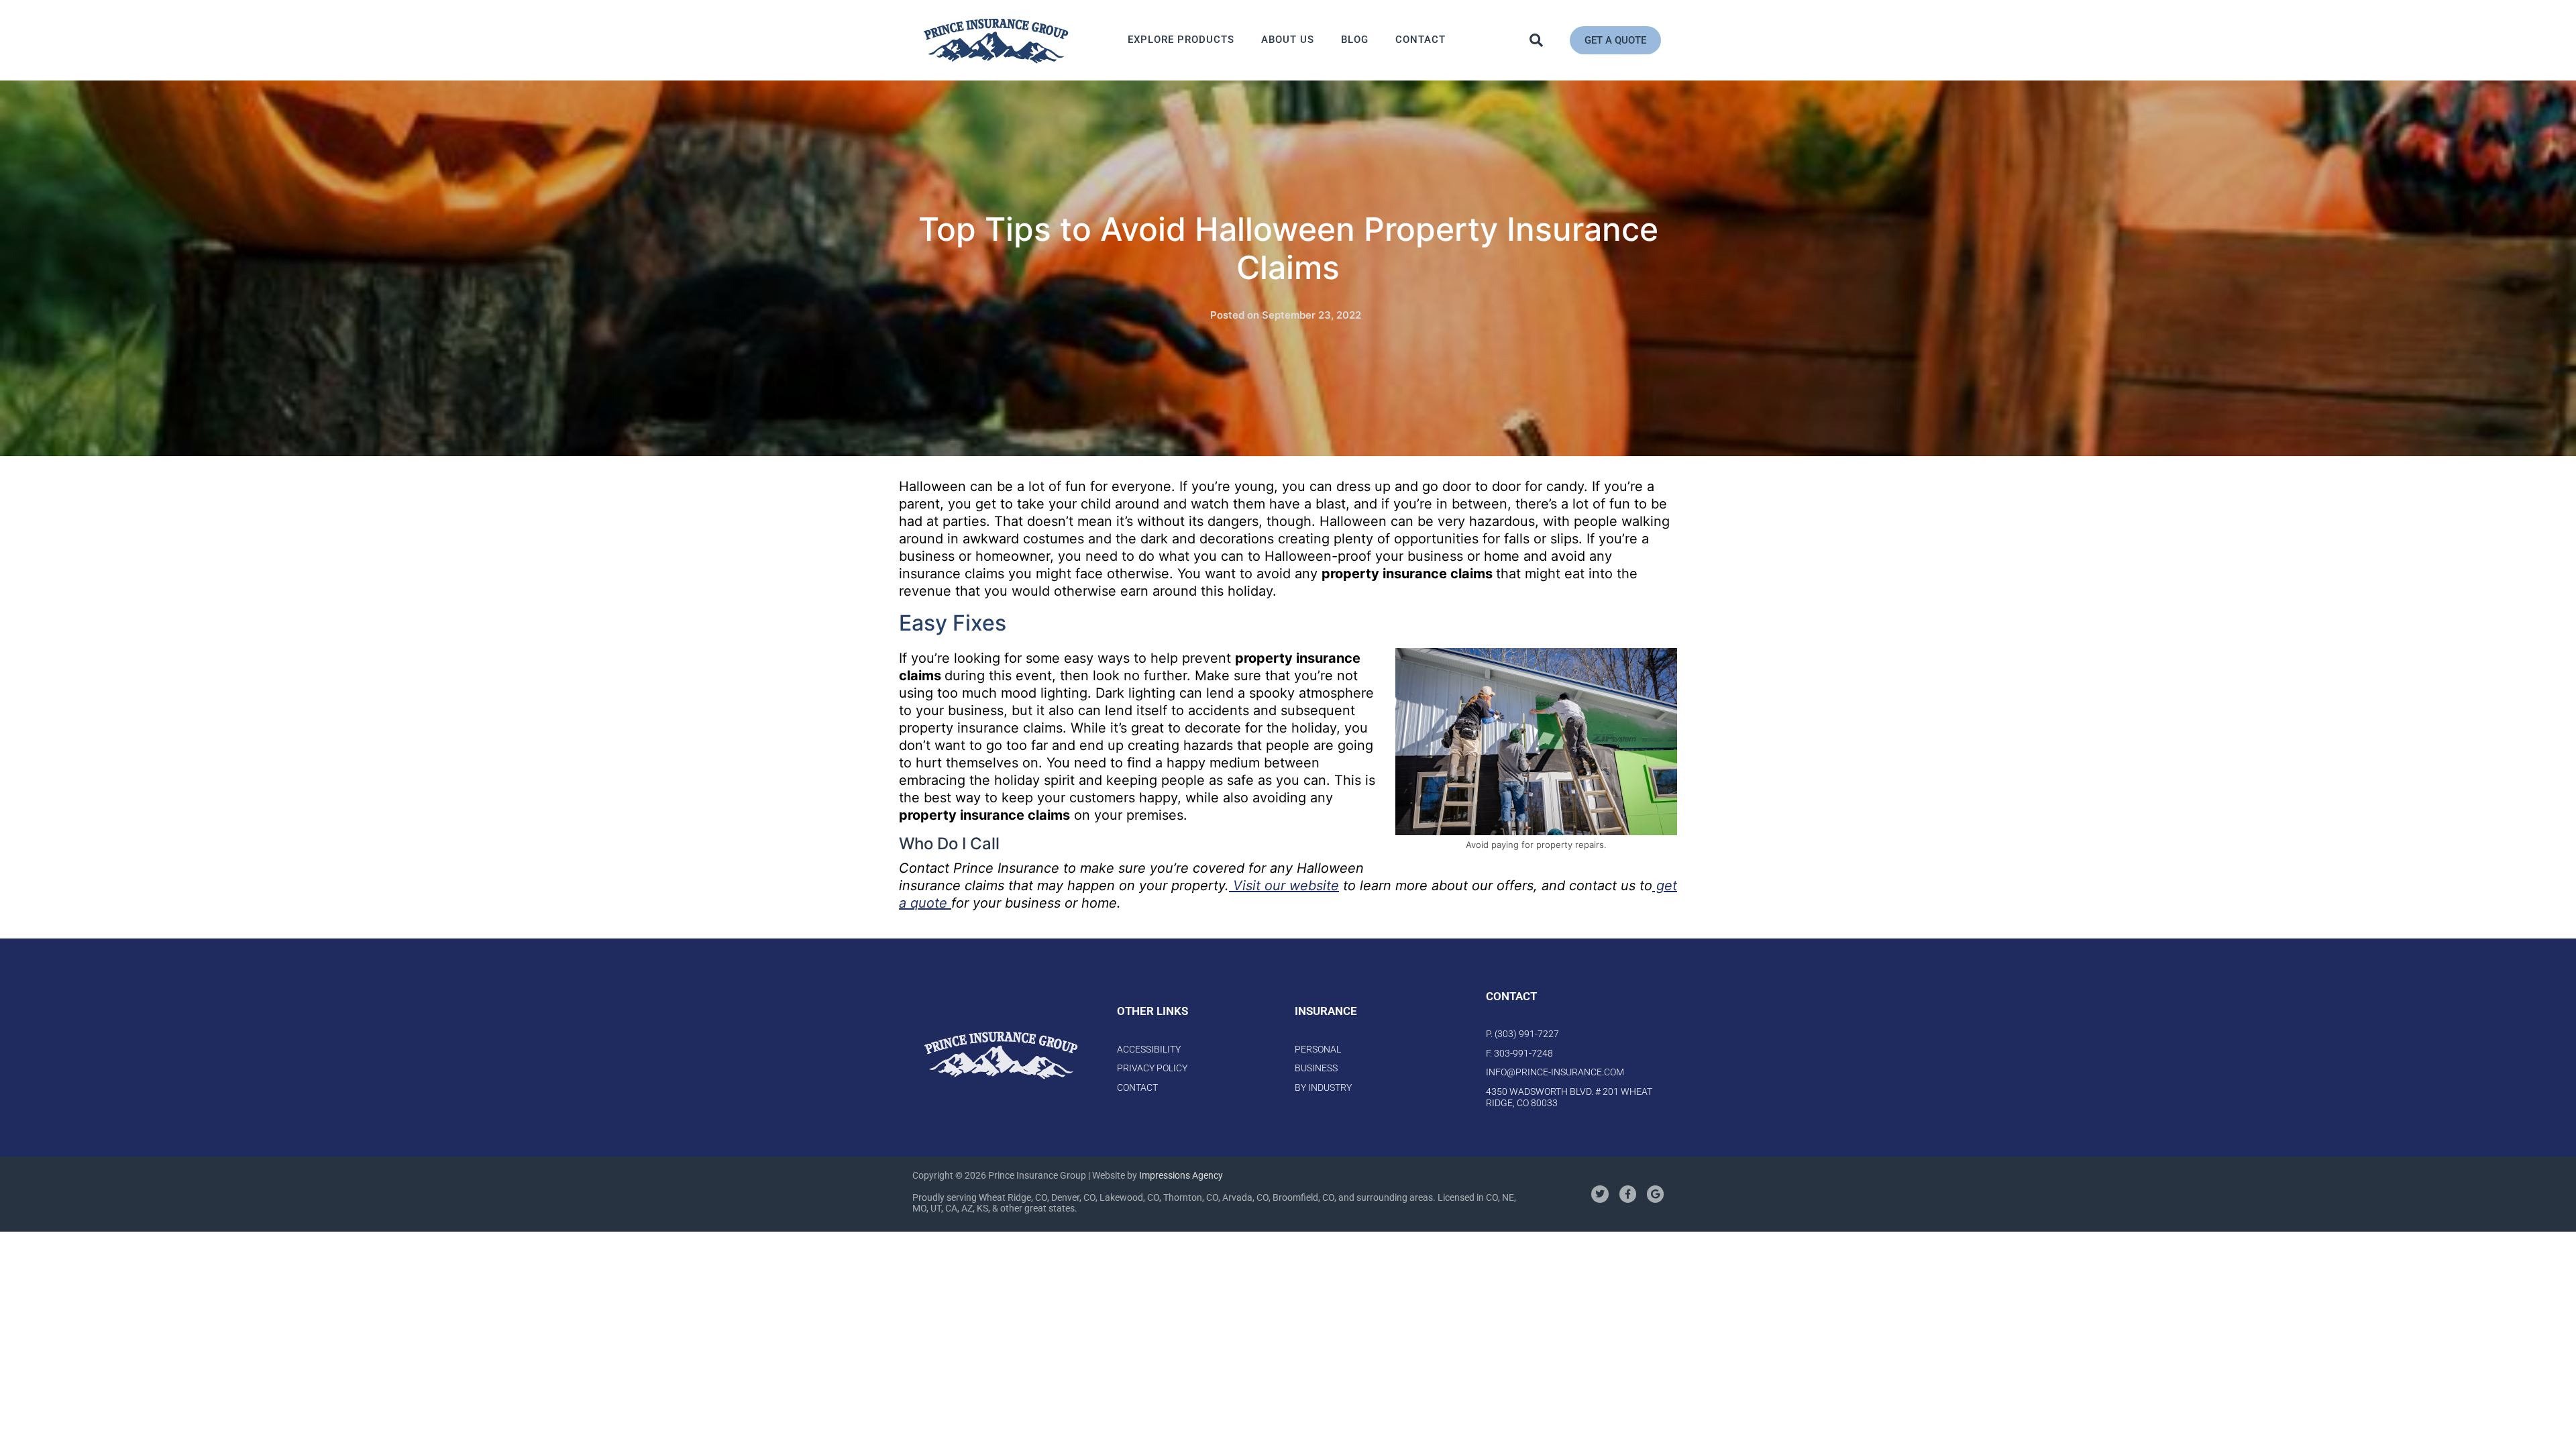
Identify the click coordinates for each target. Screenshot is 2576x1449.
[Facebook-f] (1628, 1194)
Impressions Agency (1181, 1175)
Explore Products (1181, 40)
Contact (1420, 40)
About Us (1288, 40)
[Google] (1655, 1194)
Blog (1355, 40)
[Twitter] (1600, 1194)
